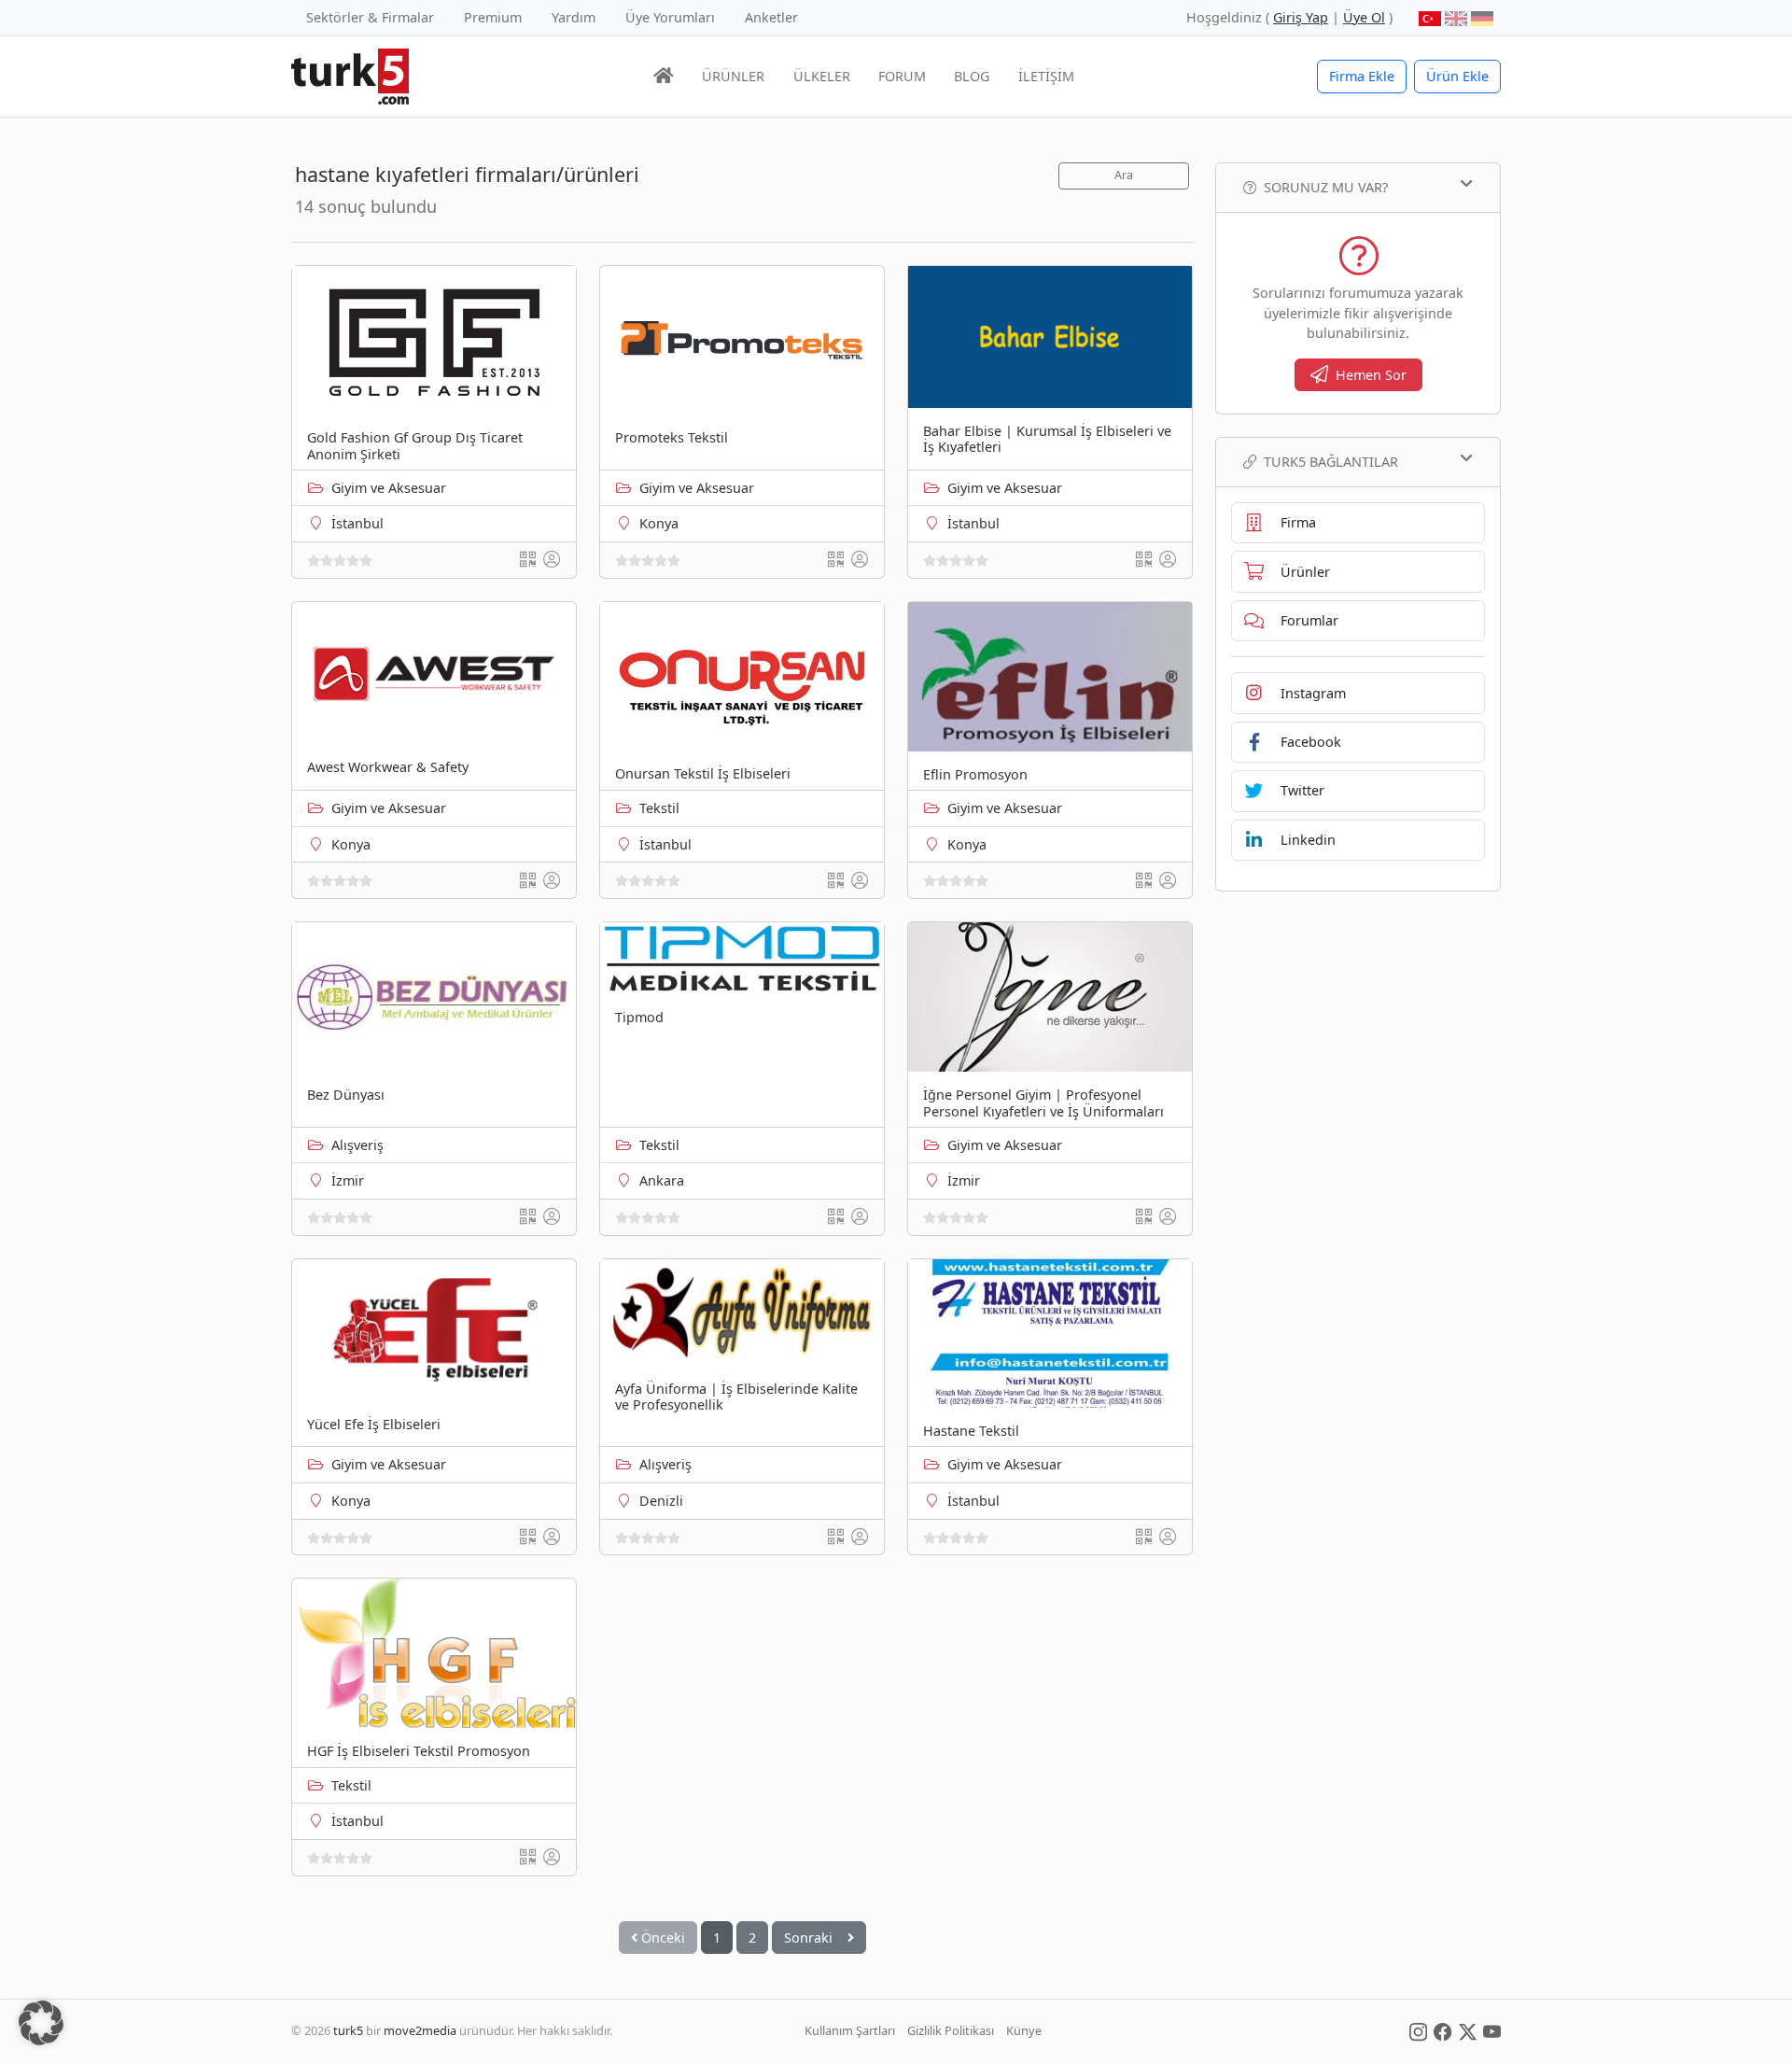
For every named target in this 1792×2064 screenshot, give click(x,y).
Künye (1024, 2030)
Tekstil (659, 808)
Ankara (662, 1180)
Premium (493, 17)
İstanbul (357, 523)
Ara (1124, 175)
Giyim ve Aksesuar (389, 488)
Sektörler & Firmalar (370, 17)
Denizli (661, 1501)
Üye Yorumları (670, 17)
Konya (659, 523)
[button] (41, 2023)
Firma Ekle (1362, 76)
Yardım (574, 17)
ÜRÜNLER (733, 76)
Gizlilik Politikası (951, 2030)
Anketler (771, 17)
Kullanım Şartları (850, 2030)
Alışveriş (357, 1145)
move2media (420, 2030)
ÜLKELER (822, 76)
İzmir (348, 1180)
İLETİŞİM (1046, 76)
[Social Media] (1418, 2030)
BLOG (972, 76)
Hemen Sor (1371, 375)
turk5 (348, 2030)
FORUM (902, 76)
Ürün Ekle (1457, 76)
